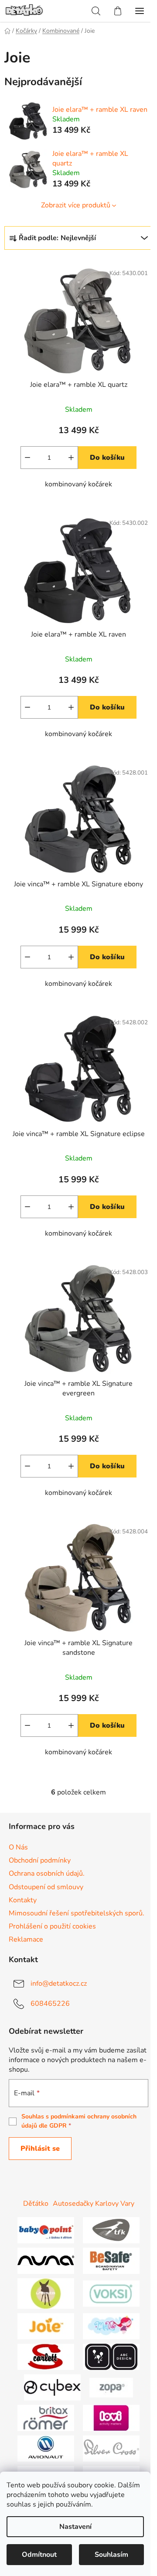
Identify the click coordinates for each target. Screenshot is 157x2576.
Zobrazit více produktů (76, 205)
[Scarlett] (46, 2356)
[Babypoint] (46, 2230)
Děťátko (36, 2204)
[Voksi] (111, 2293)
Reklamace (26, 1939)
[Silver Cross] (111, 2448)
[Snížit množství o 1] (27, 458)
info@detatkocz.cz (59, 1984)
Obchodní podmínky (40, 1860)
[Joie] (46, 2326)
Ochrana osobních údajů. (47, 1873)
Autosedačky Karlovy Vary (94, 2204)
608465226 (50, 2004)
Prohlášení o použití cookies (52, 1926)
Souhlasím (111, 2555)
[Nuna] (46, 2260)
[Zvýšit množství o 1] (71, 458)
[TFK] (111, 2230)
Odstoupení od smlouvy (46, 1887)
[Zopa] (111, 2387)
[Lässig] (46, 2293)
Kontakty (23, 1900)
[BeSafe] (111, 2260)
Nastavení (75, 2527)
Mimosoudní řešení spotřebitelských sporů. (77, 1913)
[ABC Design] (111, 2356)
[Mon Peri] (111, 2326)
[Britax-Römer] (46, 2418)
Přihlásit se (40, 2149)
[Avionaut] (46, 2448)
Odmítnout (39, 2555)
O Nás (18, 1847)
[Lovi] (111, 2418)
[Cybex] (52, 2387)
